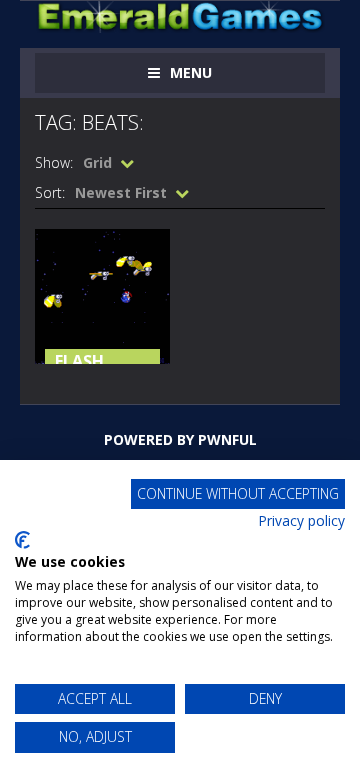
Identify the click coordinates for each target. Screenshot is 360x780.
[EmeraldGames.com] (180, 15)
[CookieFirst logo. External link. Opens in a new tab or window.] (22, 540)
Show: (54, 162)
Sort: (50, 192)
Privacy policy (301, 520)
